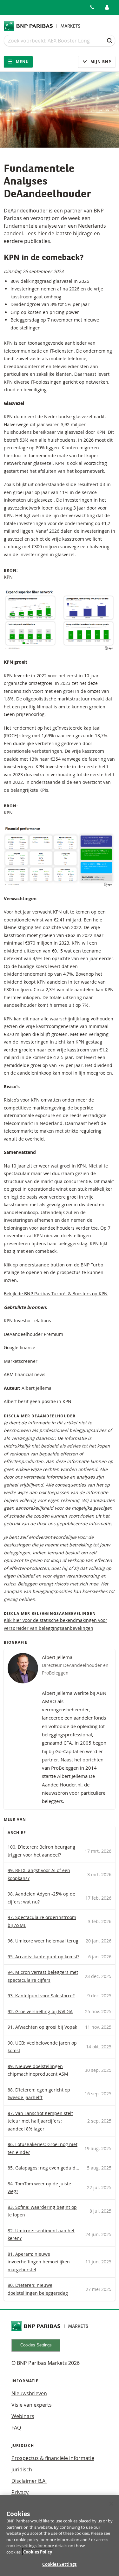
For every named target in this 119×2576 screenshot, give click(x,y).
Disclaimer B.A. (29, 2481)
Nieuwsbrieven (29, 2393)
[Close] (111, 2504)
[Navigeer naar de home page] (42, 26)
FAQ (16, 2428)
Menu (22, 62)
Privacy (20, 2492)
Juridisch (22, 2469)
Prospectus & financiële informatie (53, 2458)
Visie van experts (32, 2405)
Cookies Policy (38, 2552)
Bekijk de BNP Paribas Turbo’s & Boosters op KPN (56, 1294)
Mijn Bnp (100, 62)
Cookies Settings (36, 2345)
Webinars (23, 2416)
